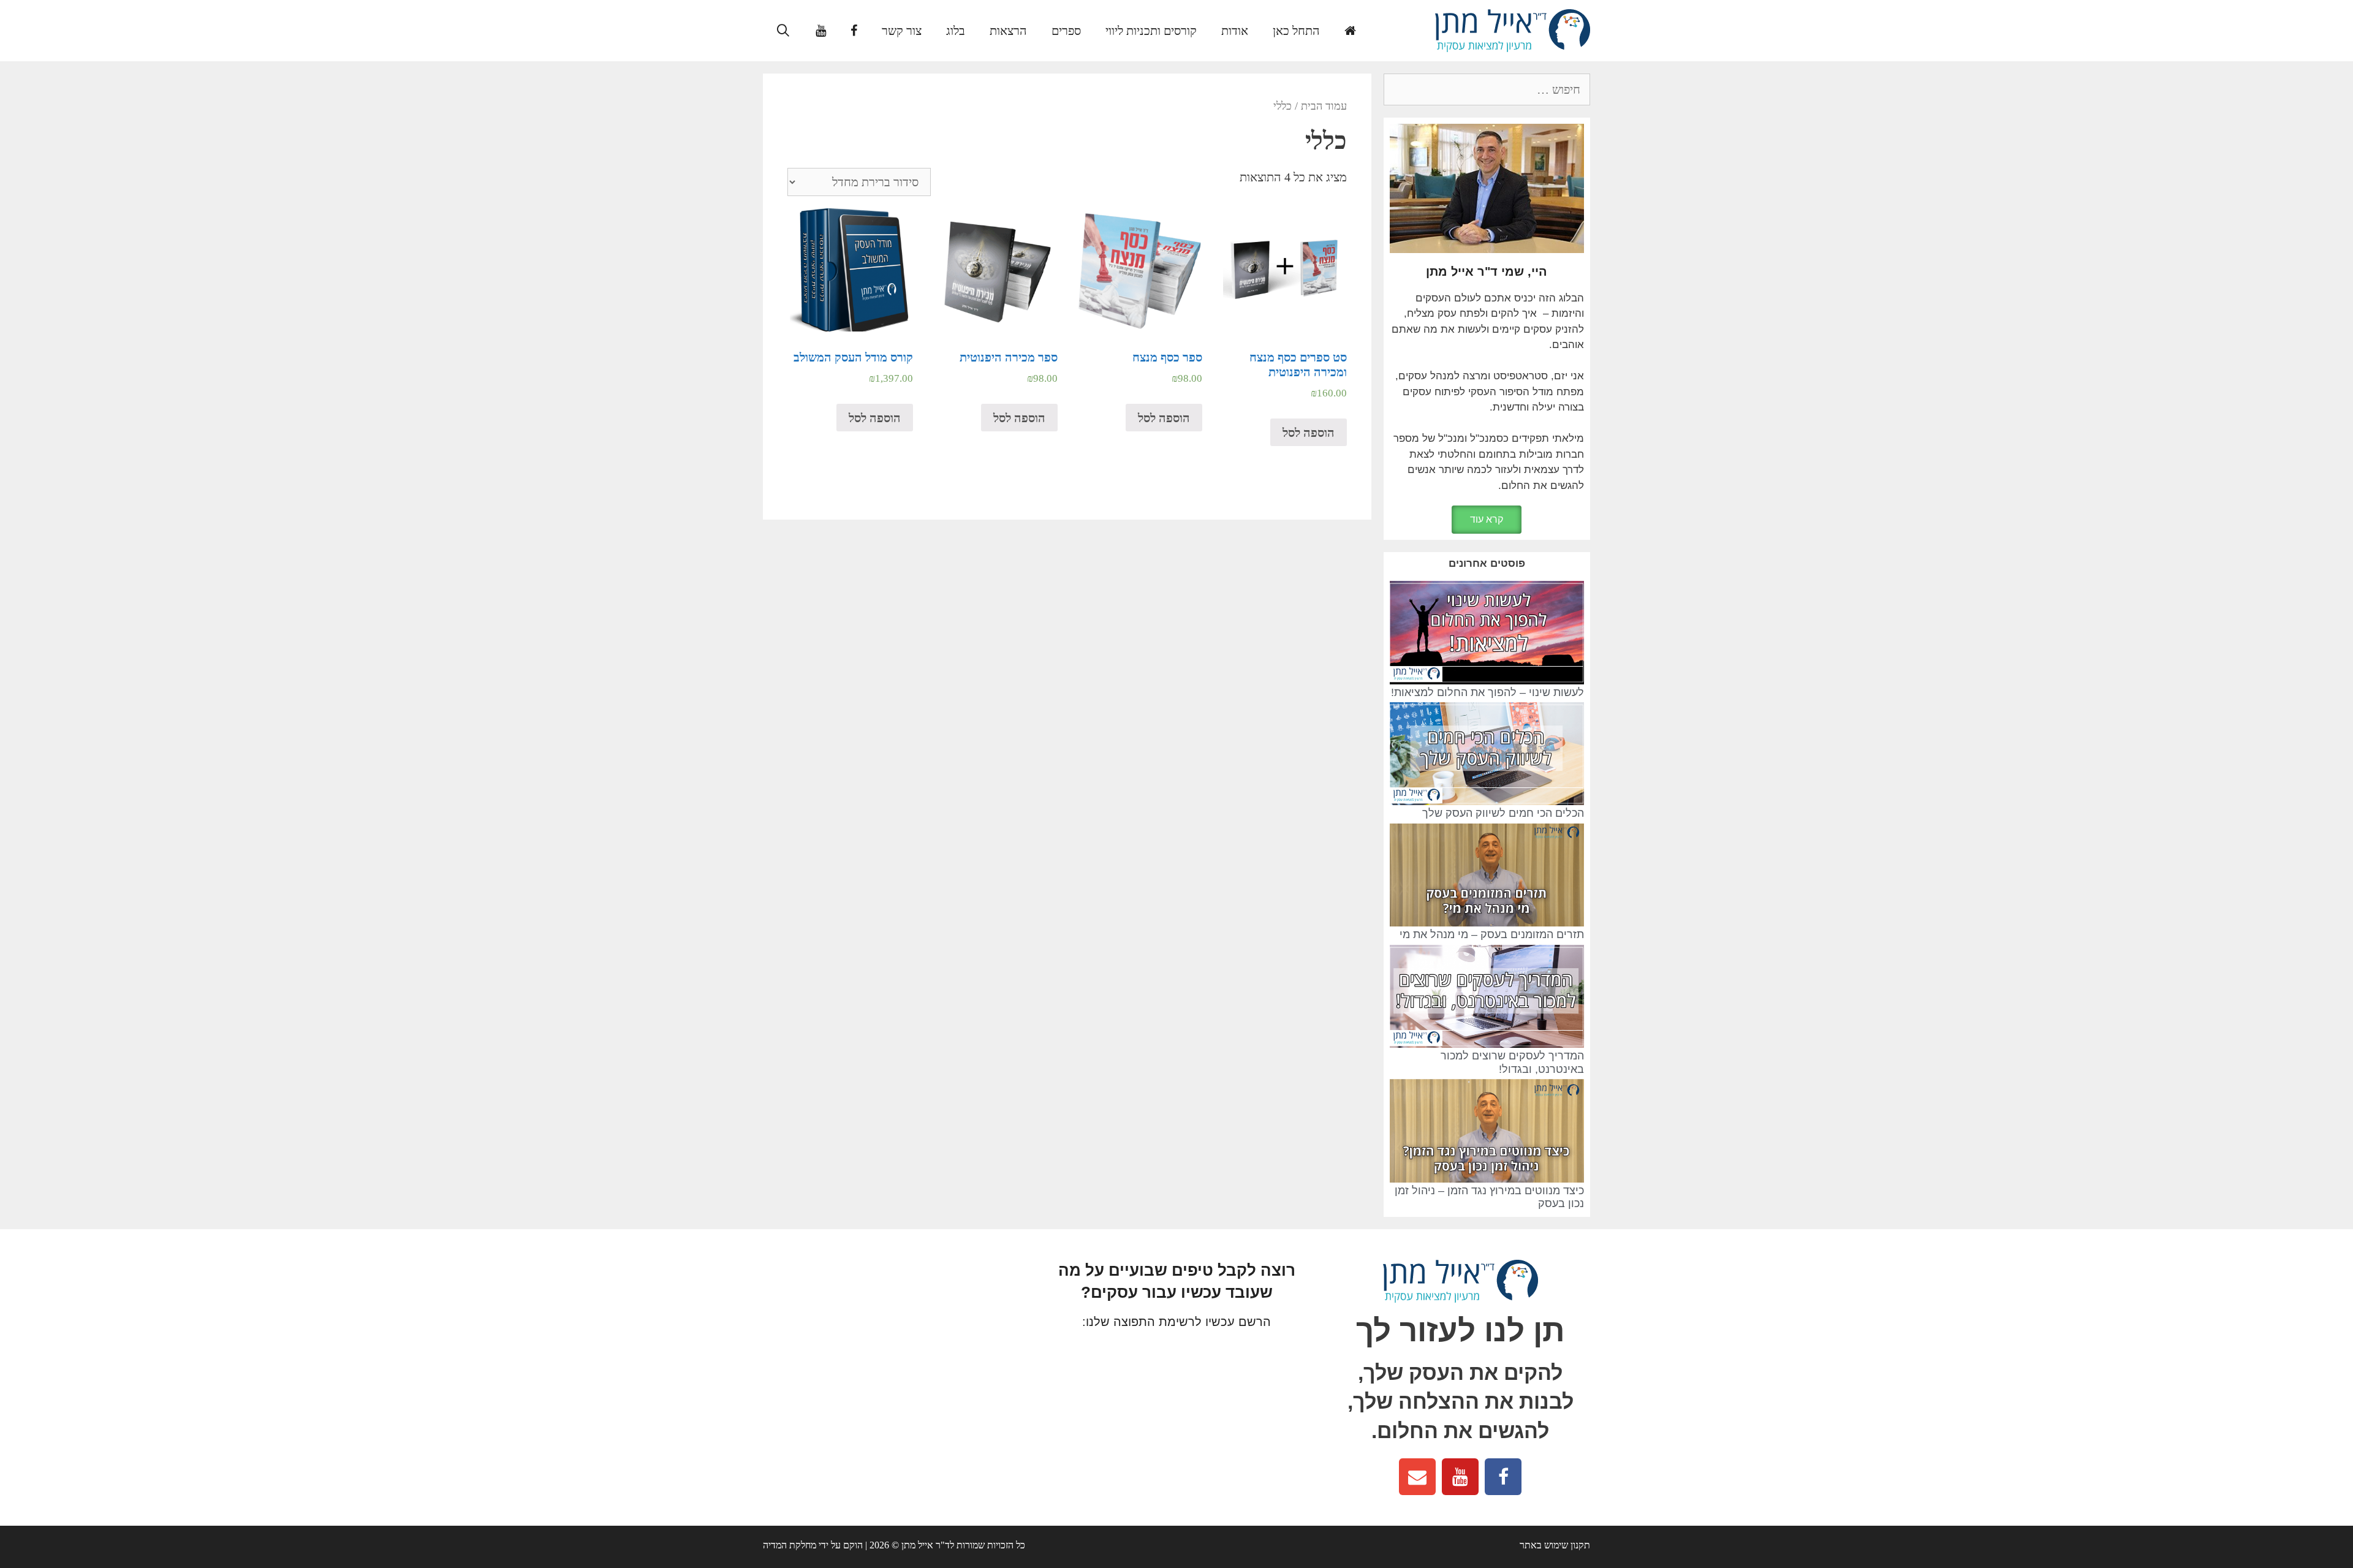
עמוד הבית (1324, 106)
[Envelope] (1417, 1477)
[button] (1487, 520)
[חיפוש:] (1487, 90)
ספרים (1066, 31)
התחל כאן (1296, 31)
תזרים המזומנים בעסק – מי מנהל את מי (1492, 934)
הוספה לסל (1309, 433)
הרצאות (1008, 31)
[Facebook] (1503, 1477)
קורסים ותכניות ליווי (1151, 31)
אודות (1235, 31)
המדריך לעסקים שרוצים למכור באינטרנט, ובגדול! (1512, 1062)
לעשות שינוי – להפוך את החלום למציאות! (1487, 692)
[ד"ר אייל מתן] (1513, 29)
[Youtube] (1460, 1477)
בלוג (956, 31)
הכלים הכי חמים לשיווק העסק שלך (1503, 813)
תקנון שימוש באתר (1555, 1545)
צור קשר (902, 31)
